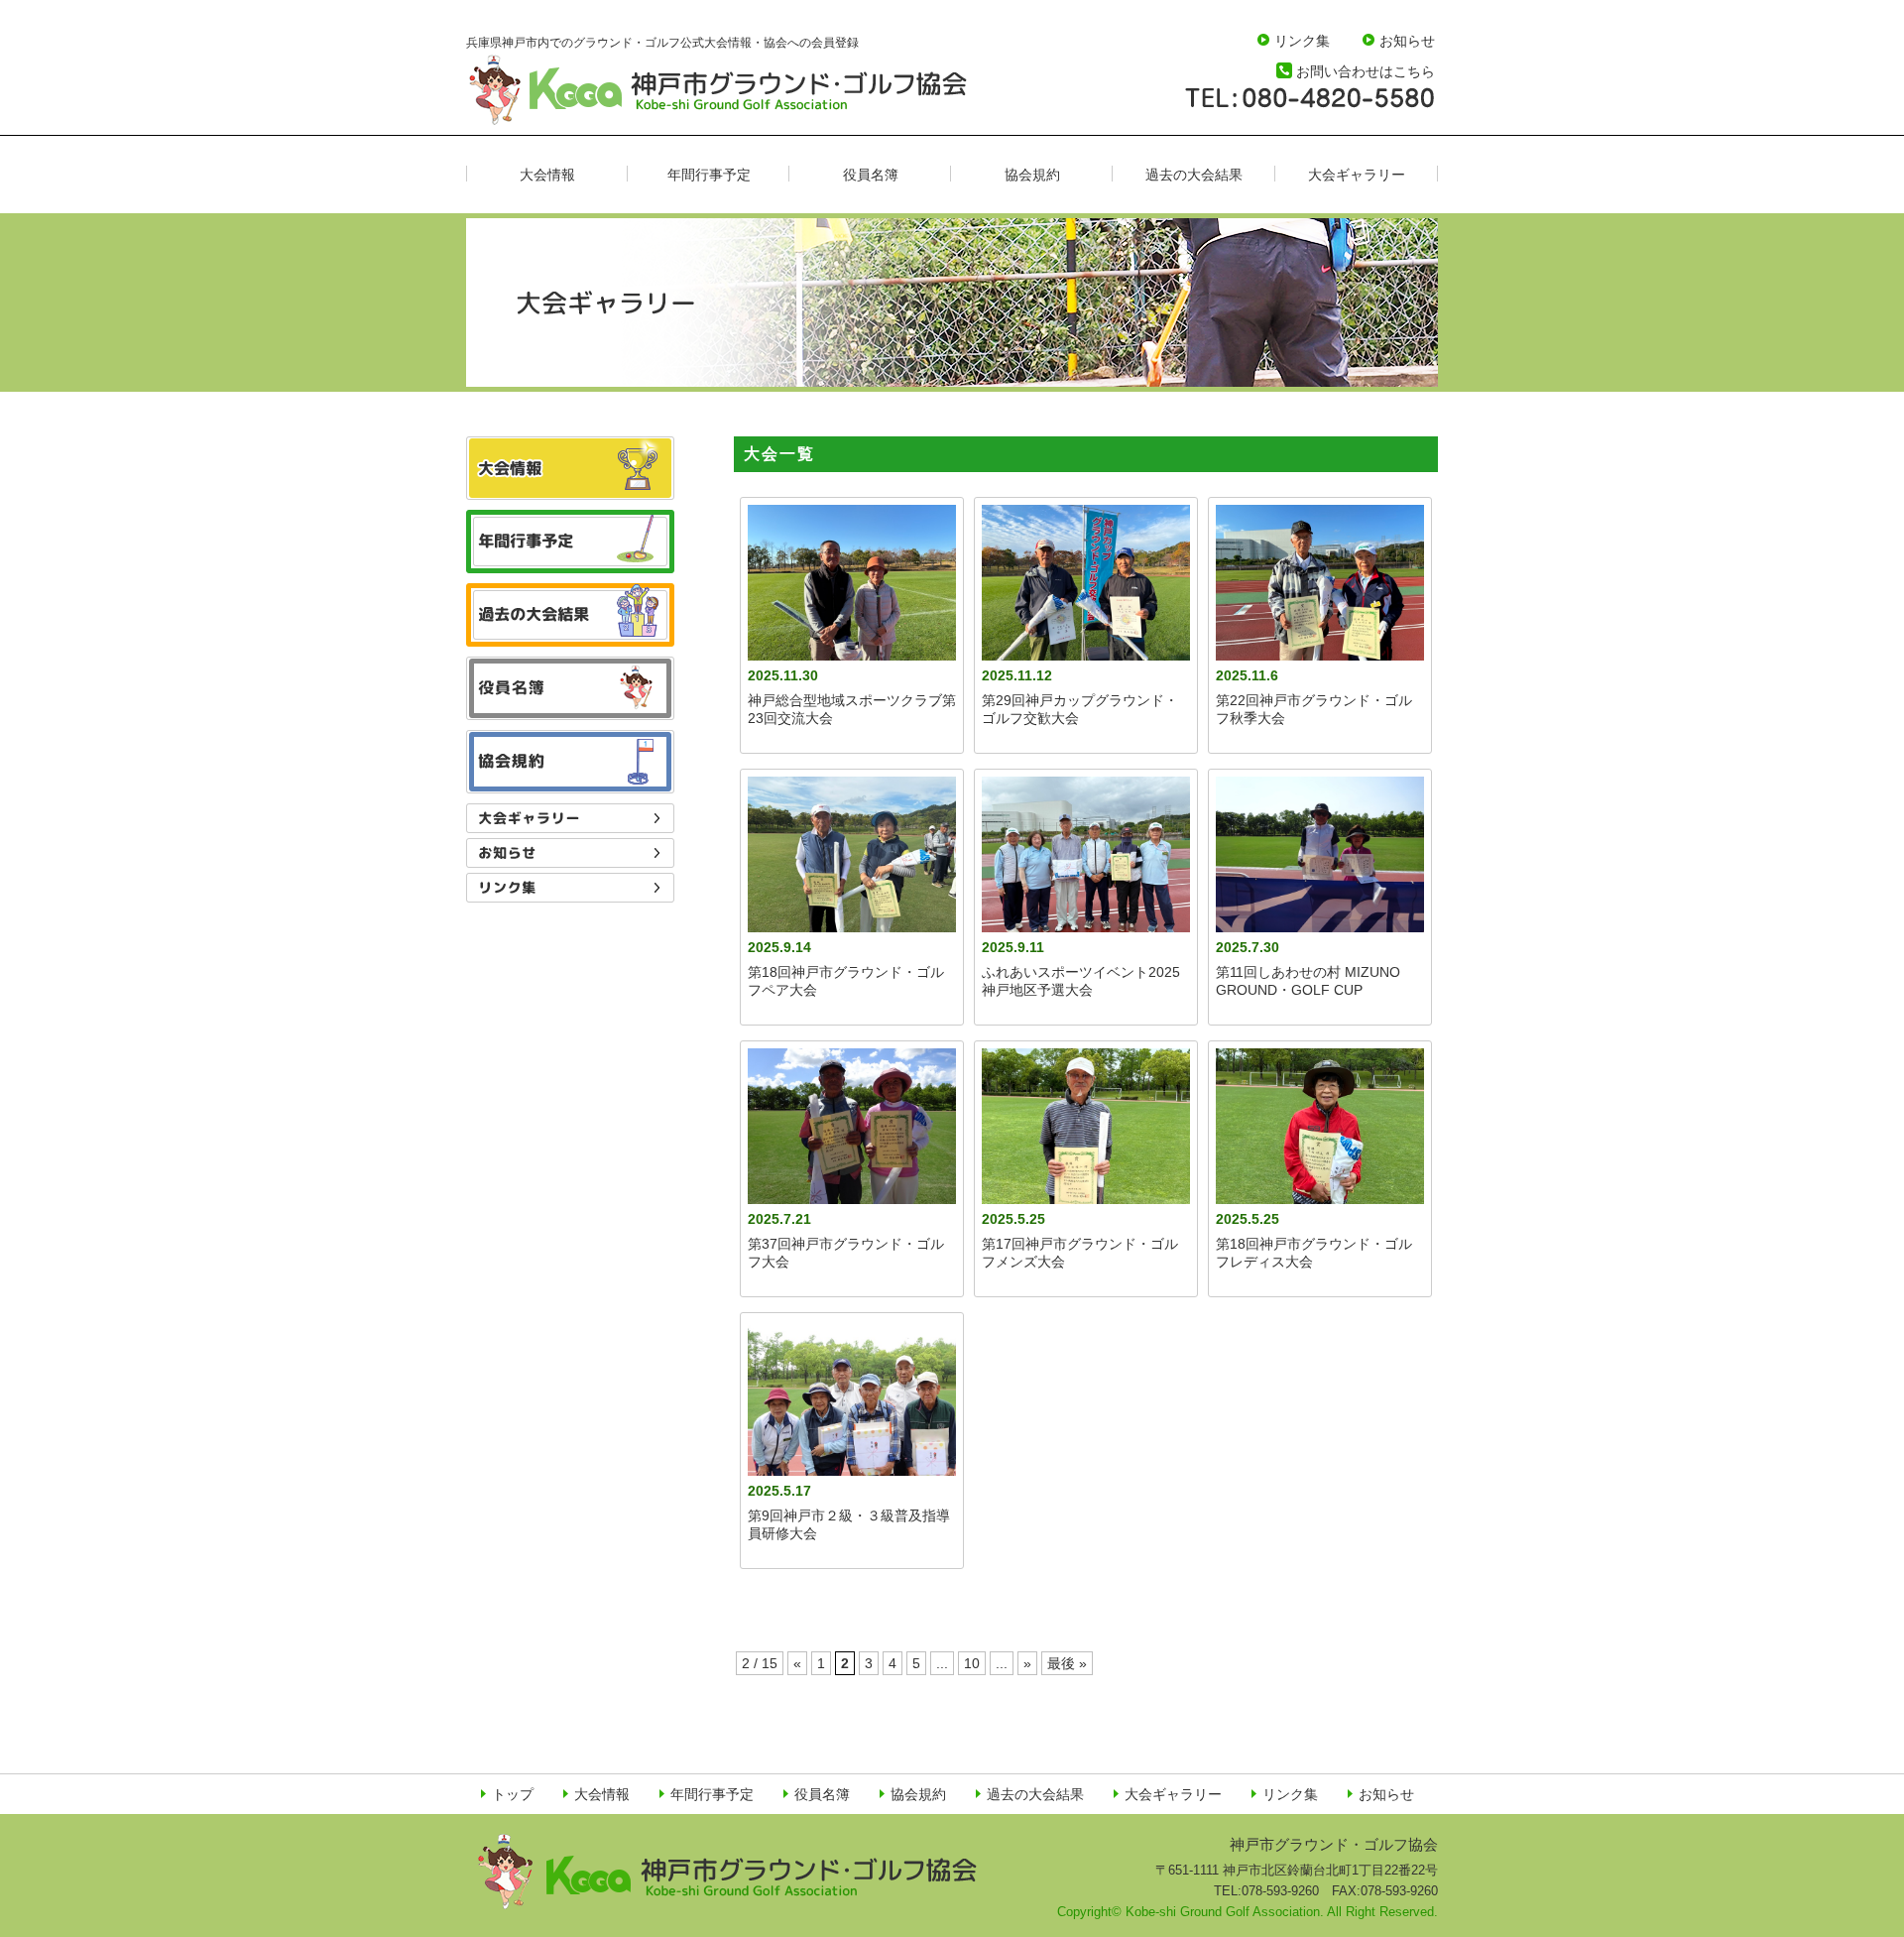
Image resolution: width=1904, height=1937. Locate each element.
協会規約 (1032, 175)
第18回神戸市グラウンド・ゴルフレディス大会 (1314, 1253)
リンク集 (1302, 41)
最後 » (1067, 1663)
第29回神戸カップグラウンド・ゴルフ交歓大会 (1080, 709)
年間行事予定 (709, 175)
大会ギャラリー (1357, 175)
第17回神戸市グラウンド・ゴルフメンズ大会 (1080, 1253)
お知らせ (1407, 41)
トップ (513, 1794)
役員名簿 (871, 175)
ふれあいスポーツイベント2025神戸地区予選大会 (1081, 981)
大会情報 (547, 175)
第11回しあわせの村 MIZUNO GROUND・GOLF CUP (1308, 981)
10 (972, 1663)
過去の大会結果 (1194, 175)
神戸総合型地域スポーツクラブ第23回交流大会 (852, 709)
